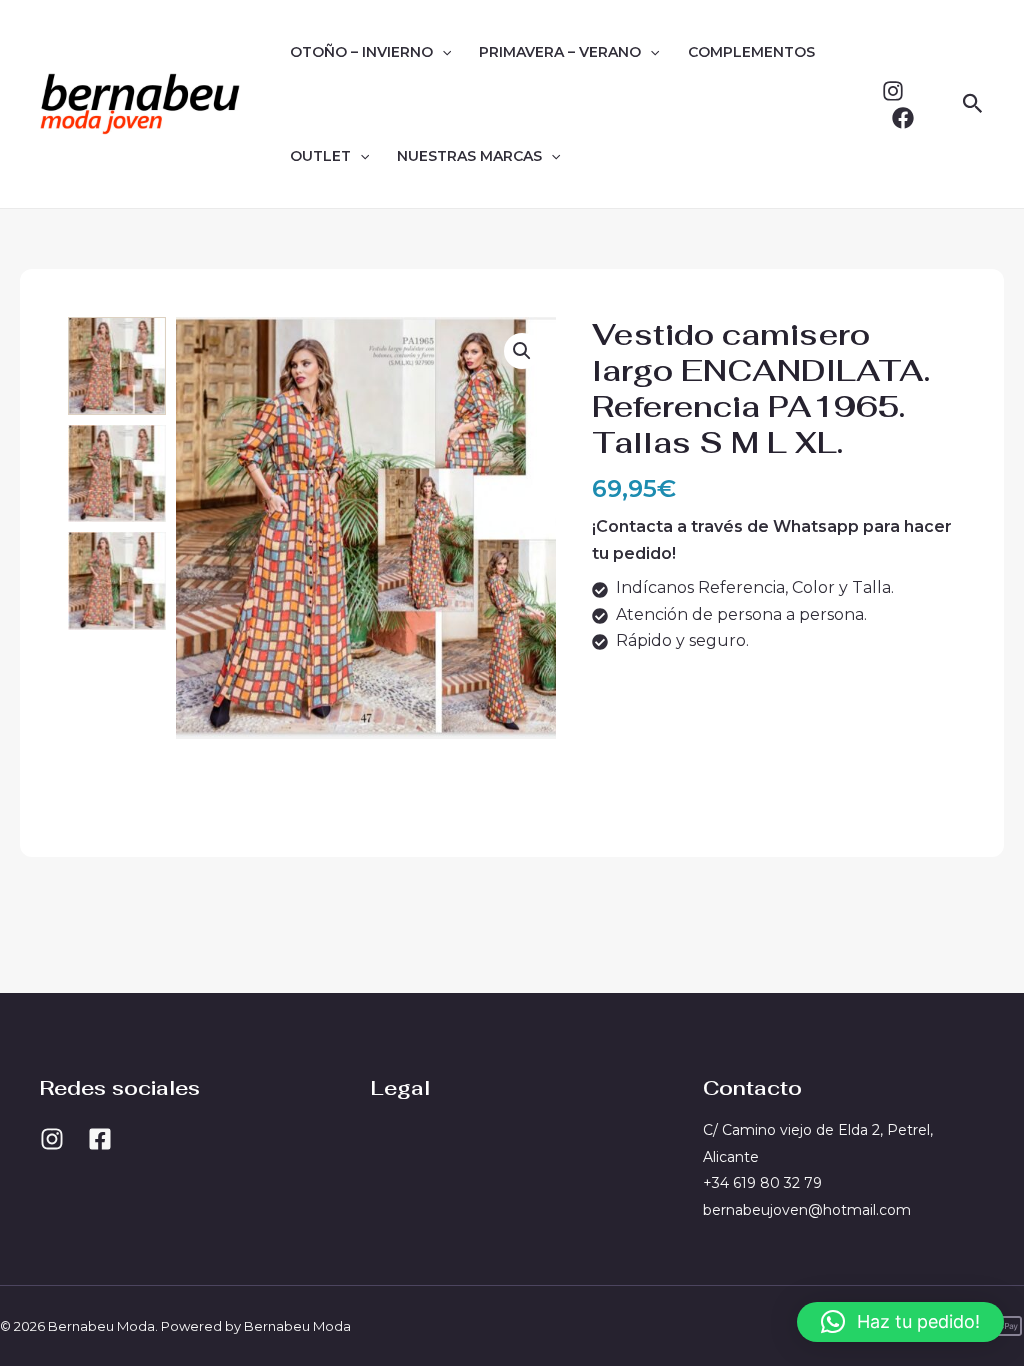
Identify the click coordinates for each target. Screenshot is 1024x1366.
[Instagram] (893, 91)
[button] (973, 104)
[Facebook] (903, 118)
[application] (442, 52)
